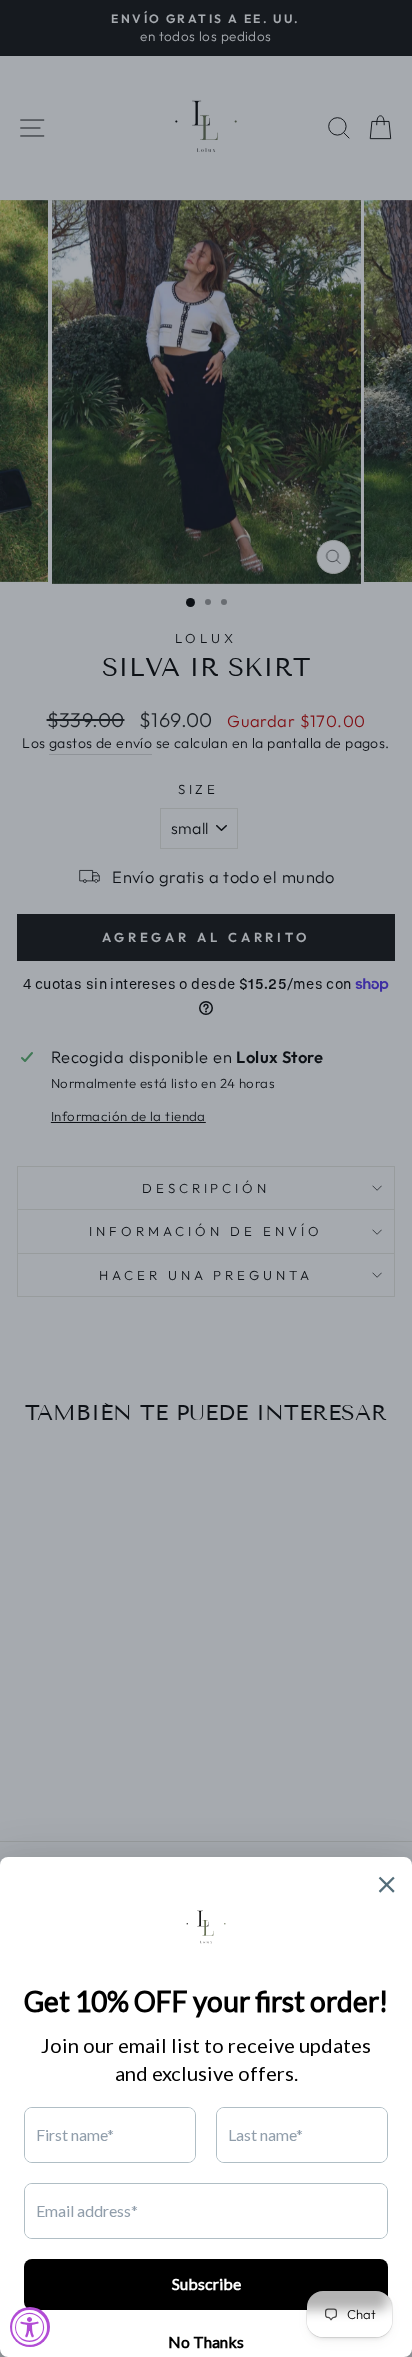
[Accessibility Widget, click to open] (30, 2327)
